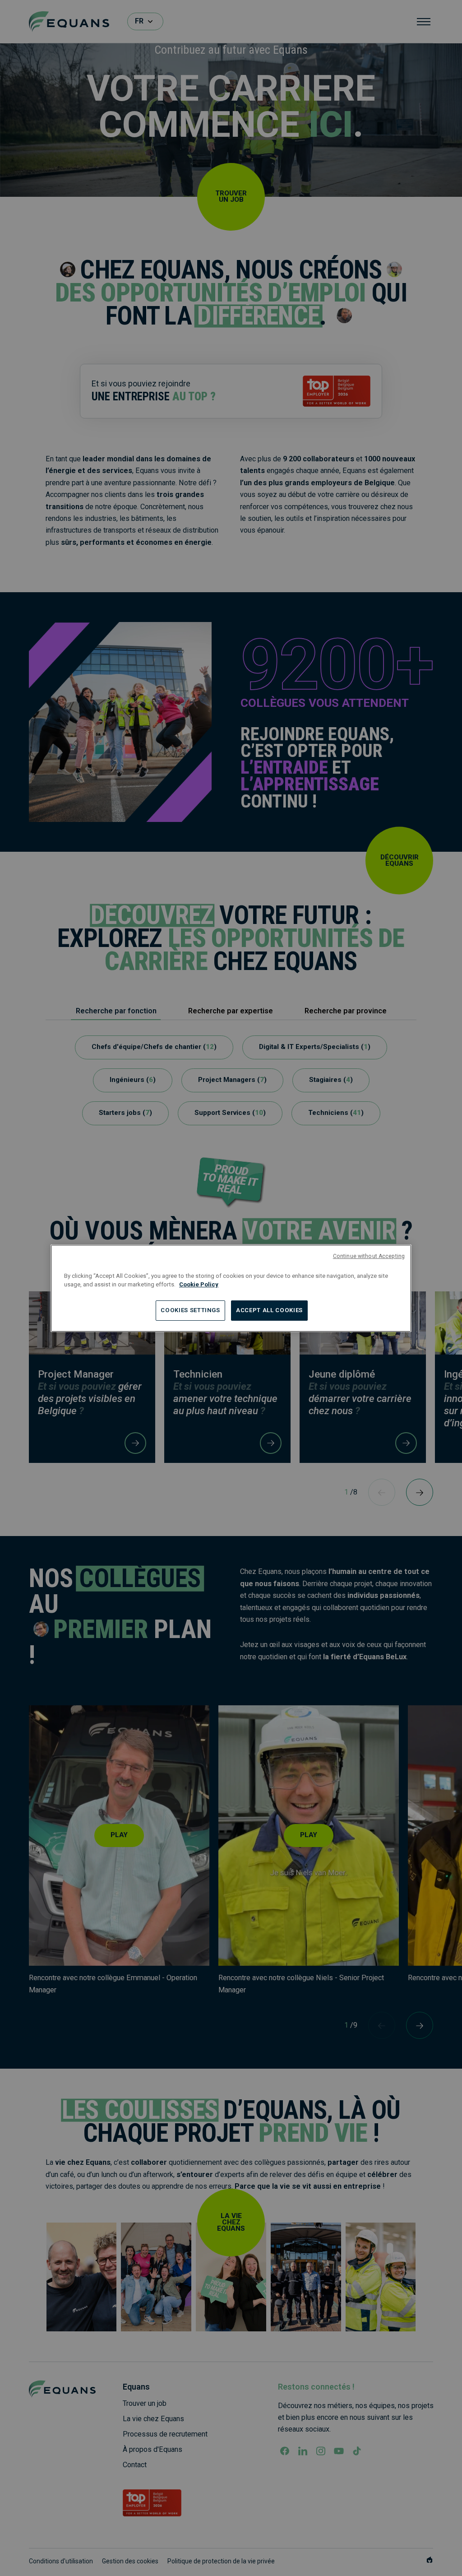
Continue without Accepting (369, 1256)
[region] (231, 1288)
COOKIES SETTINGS (190, 1310)
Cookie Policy (199, 1284)
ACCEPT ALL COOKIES (269, 1310)
